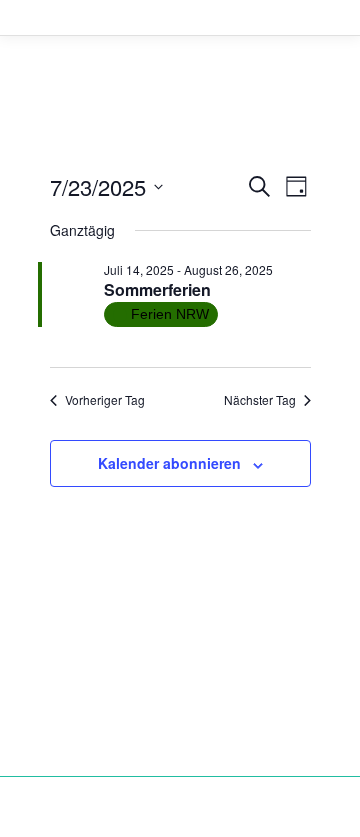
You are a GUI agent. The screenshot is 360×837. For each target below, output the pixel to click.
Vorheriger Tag (105, 400)
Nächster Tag (260, 400)
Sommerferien (157, 289)
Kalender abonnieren (169, 463)
